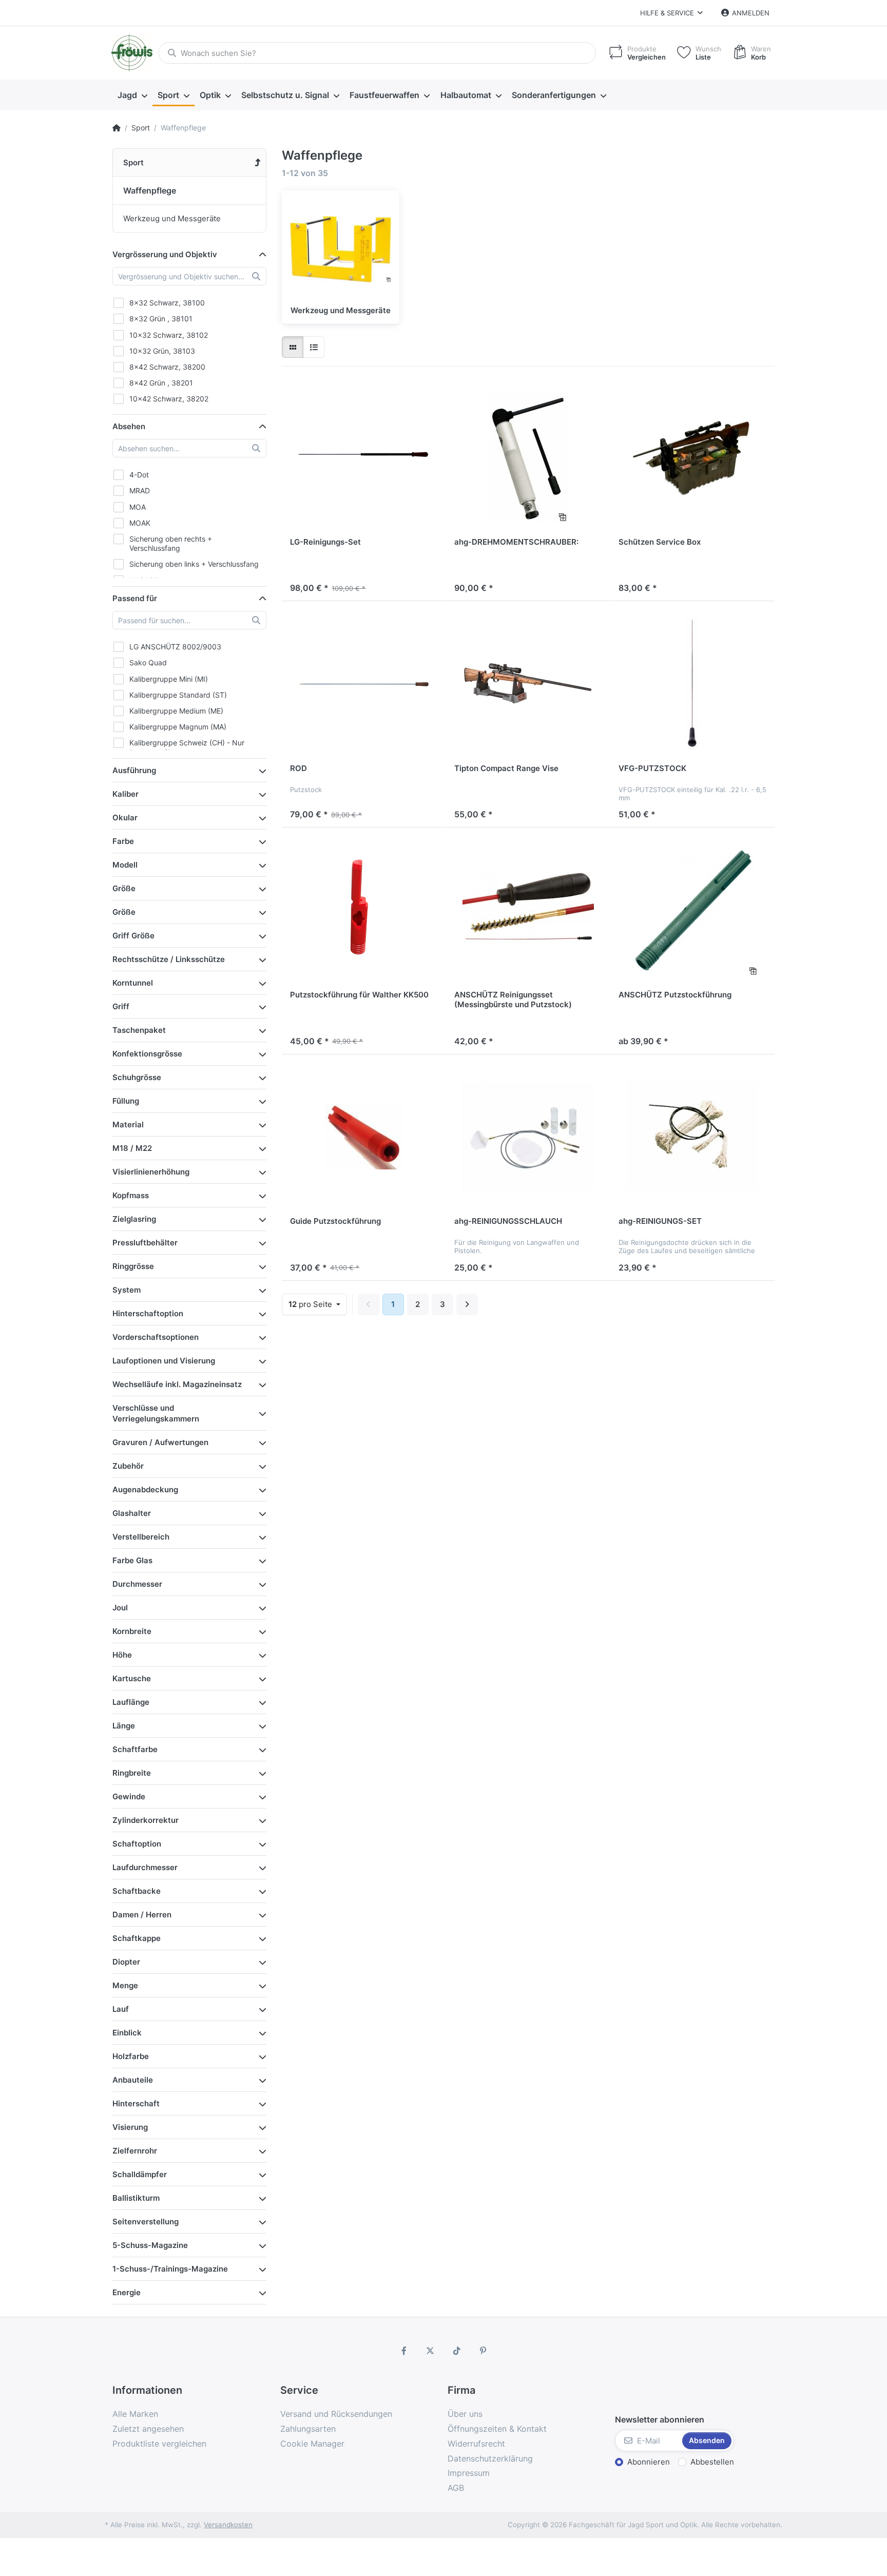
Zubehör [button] (128, 1466)
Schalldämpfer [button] (140, 2174)
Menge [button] (125, 1985)
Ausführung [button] (134, 770)
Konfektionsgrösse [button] (147, 1054)
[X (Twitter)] (430, 2351)
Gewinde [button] (129, 1796)
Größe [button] (124, 888)
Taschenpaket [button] (139, 1030)
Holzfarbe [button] (131, 2056)
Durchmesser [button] (137, 1584)
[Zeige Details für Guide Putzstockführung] (364, 1137)
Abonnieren (649, 2462)
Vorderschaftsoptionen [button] (156, 1337)
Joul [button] (120, 1608)
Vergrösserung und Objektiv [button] (165, 254)
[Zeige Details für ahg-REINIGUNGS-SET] (692, 1137)
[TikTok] (457, 2351)
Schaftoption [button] (137, 1844)
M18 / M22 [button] (132, 1148)
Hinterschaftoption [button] (148, 1313)
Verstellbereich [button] (141, 1537)
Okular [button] (125, 818)
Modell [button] (125, 865)
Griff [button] (121, 1006)
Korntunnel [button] (133, 983)
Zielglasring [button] (134, 1219)
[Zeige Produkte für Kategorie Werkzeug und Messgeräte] (341, 249)
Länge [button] (124, 1726)
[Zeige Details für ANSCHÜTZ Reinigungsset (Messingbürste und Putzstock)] (528, 910)
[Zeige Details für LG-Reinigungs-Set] (364, 457)
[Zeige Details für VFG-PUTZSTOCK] (692, 683)
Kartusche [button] (132, 1678)
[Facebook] (404, 2351)
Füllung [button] (126, 1101)
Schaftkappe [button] (137, 1938)
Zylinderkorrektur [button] (146, 1820)
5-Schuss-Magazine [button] (150, 2245)
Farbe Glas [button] (132, 1560)
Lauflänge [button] (131, 1702)
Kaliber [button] (126, 794)
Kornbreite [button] (132, 1631)
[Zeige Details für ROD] (364, 683)
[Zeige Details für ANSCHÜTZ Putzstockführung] (692, 910)
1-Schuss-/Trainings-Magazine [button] (170, 2269)
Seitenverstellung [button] (146, 2222)
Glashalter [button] (132, 1513)
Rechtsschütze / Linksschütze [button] (169, 959)
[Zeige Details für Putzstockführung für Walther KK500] (364, 910)
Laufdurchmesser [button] (145, 1867)
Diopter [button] (126, 1962)
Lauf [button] (121, 2009)
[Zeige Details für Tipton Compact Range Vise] (528, 683)
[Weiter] (467, 1304)
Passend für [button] (135, 598)
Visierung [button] (130, 2127)
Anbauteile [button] (133, 2080)
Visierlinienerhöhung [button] (151, 1172)
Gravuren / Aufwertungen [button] (160, 1442)
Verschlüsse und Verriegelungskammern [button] (156, 1413)
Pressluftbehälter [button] (145, 1243)
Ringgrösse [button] (133, 1266)
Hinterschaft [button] (136, 2103)
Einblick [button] (127, 2033)
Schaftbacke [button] (137, 1891)
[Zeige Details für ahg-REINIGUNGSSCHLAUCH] (528, 1137)
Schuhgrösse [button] (137, 1077)
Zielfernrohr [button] (135, 2151)
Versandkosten (228, 2525)
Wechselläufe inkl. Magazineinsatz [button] (177, 1384)
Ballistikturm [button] (136, 2198)
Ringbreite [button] (132, 1773)
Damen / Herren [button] (142, 1915)
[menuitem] (132, 95)
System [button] (127, 1290)
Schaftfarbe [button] (135, 1749)
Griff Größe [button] (133, 936)
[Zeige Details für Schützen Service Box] (692, 457)
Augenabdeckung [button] (145, 1489)
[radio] (293, 347)
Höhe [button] (122, 1655)
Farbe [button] (123, 841)
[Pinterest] (484, 2351)
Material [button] (128, 1124)
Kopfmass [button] (131, 1195)
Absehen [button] (129, 426)
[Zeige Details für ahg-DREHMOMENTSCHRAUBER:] (528, 457)
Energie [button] (127, 2292)
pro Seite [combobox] (311, 1304)
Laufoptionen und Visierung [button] (164, 1361)
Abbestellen (712, 2462)
